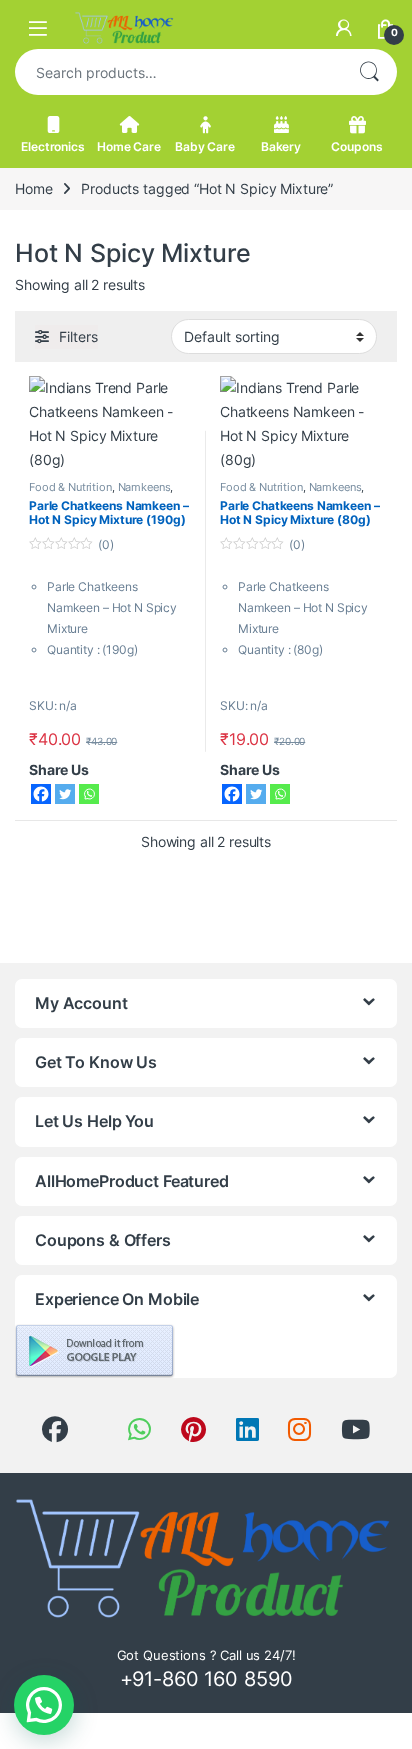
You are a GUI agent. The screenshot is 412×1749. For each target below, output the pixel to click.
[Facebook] (41, 794)
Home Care (129, 146)
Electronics (52, 146)
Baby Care (205, 146)
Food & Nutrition (70, 487)
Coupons (356, 146)
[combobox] (178, 72)
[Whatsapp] (89, 794)
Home (33, 188)
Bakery (281, 146)
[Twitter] (65, 794)
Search (369, 72)
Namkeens (144, 487)
